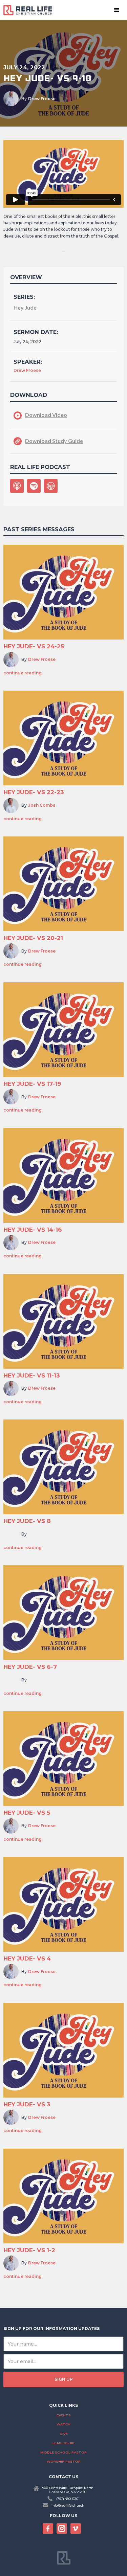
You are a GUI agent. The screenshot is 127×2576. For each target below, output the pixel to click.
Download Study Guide (54, 441)
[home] (30, 10)
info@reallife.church (68, 2505)
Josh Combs (42, 805)
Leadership (63, 2443)
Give (64, 2434)
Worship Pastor (64, 2461)
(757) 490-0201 (68, 2499)
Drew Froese (42, 99)
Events (64, 2415)
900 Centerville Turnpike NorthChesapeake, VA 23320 (68, 2490)
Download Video (46, 415)
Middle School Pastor (63, 2452)
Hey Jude (25, 307)
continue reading (23, 673)
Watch (63, 2424)
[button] (117, 10)
